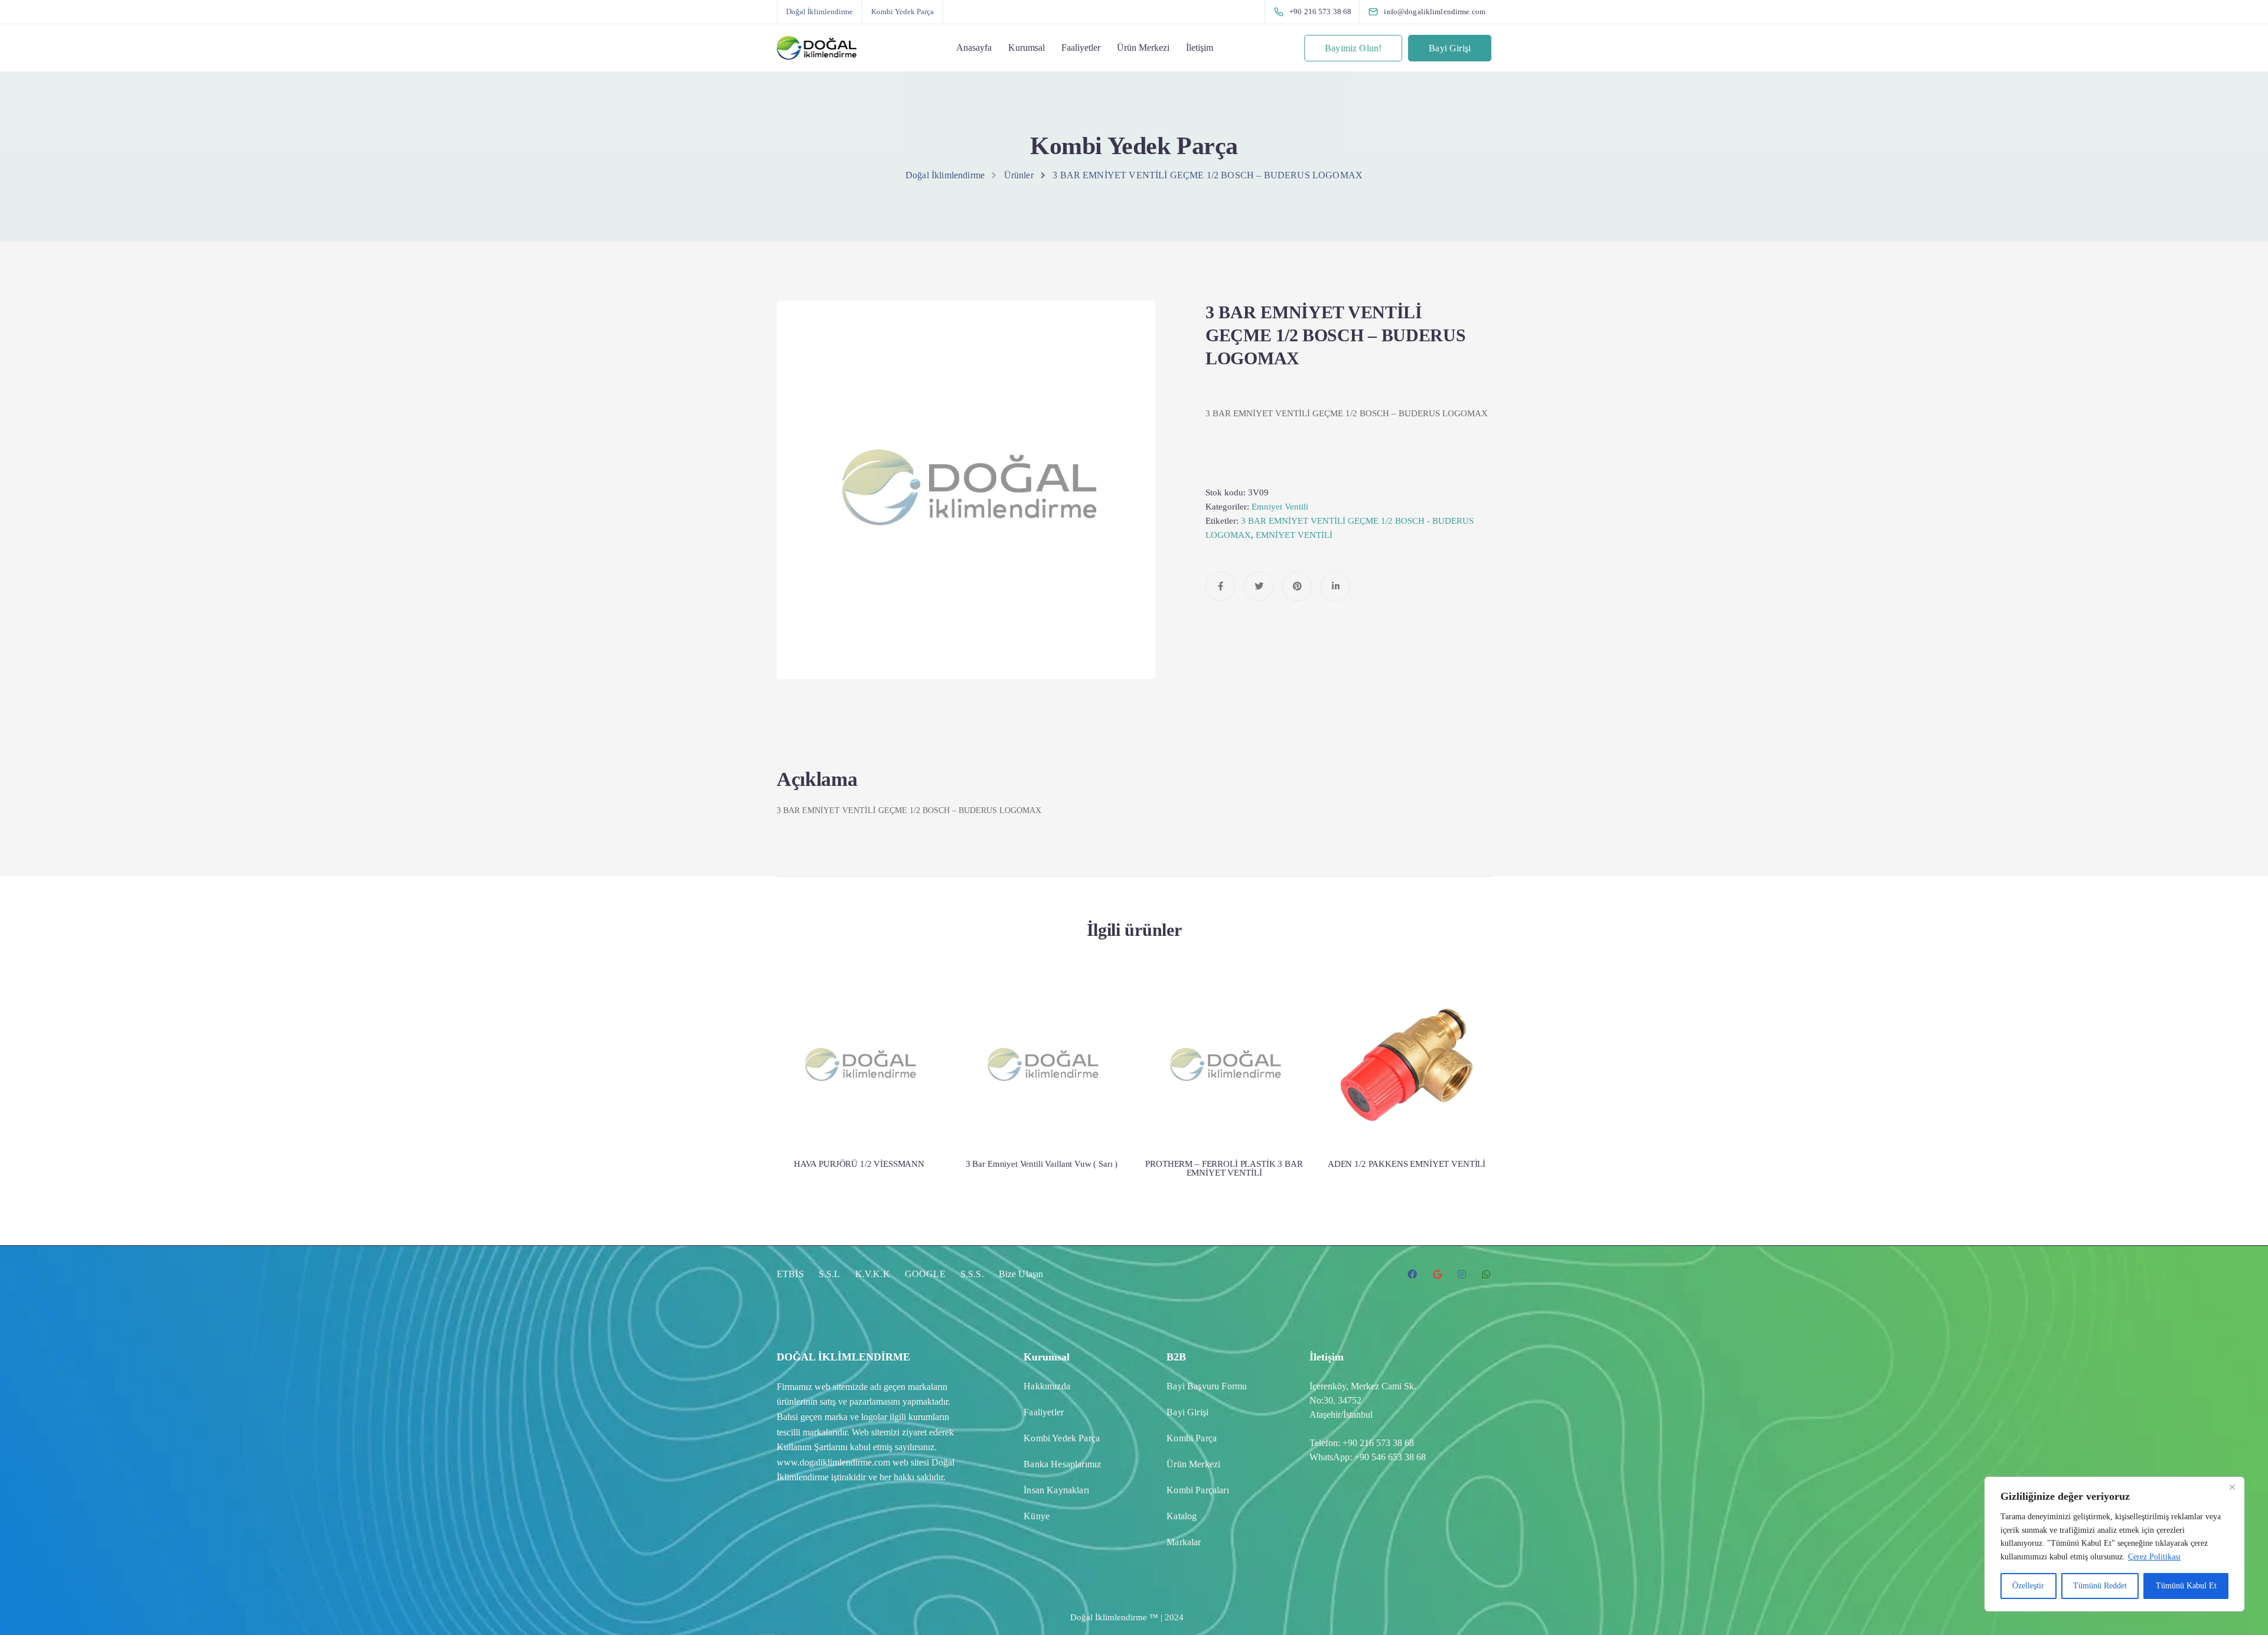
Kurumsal (1027, 48)
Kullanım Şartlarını (812, 1447)
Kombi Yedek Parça (902, 12)
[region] (2114, 1544)
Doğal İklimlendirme (819, 12)
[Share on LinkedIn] (1335, 586)
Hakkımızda (1047, 1386)
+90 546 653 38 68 (1390, 1457)
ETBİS (790, 1274)
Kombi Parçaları (1197, 1490)
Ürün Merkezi (1143, 48)
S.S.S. (972, 1274)
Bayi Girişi (1450, 48)
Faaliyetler (1081, 48)
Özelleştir (2028, 1586)
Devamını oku (859, 1100)
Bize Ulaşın (1021, 1274)
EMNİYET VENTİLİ (1294, 535)
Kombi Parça (1192, 1438)
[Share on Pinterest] (1297, 586)
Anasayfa (974, 48)
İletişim (1200, 48)
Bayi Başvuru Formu (1207, 1386)
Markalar (1184, 1542)
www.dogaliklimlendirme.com (833, 1462)
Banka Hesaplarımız (1062, 1464)
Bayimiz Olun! (1353, 48)
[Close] (2232, 1487)
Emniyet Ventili (1280, 507)
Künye (1037, 1516)
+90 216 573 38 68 (1378, 1443)
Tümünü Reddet (2100, 1586)
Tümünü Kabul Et (2186, 1586)
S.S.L (830, 1274)
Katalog (1182, 1516)
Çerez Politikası (2154, 1557)
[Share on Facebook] (1220, 586)
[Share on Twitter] (1259, 586)
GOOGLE (925, 1274)
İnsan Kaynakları (1056, 1490)
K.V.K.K (873, 1274)
